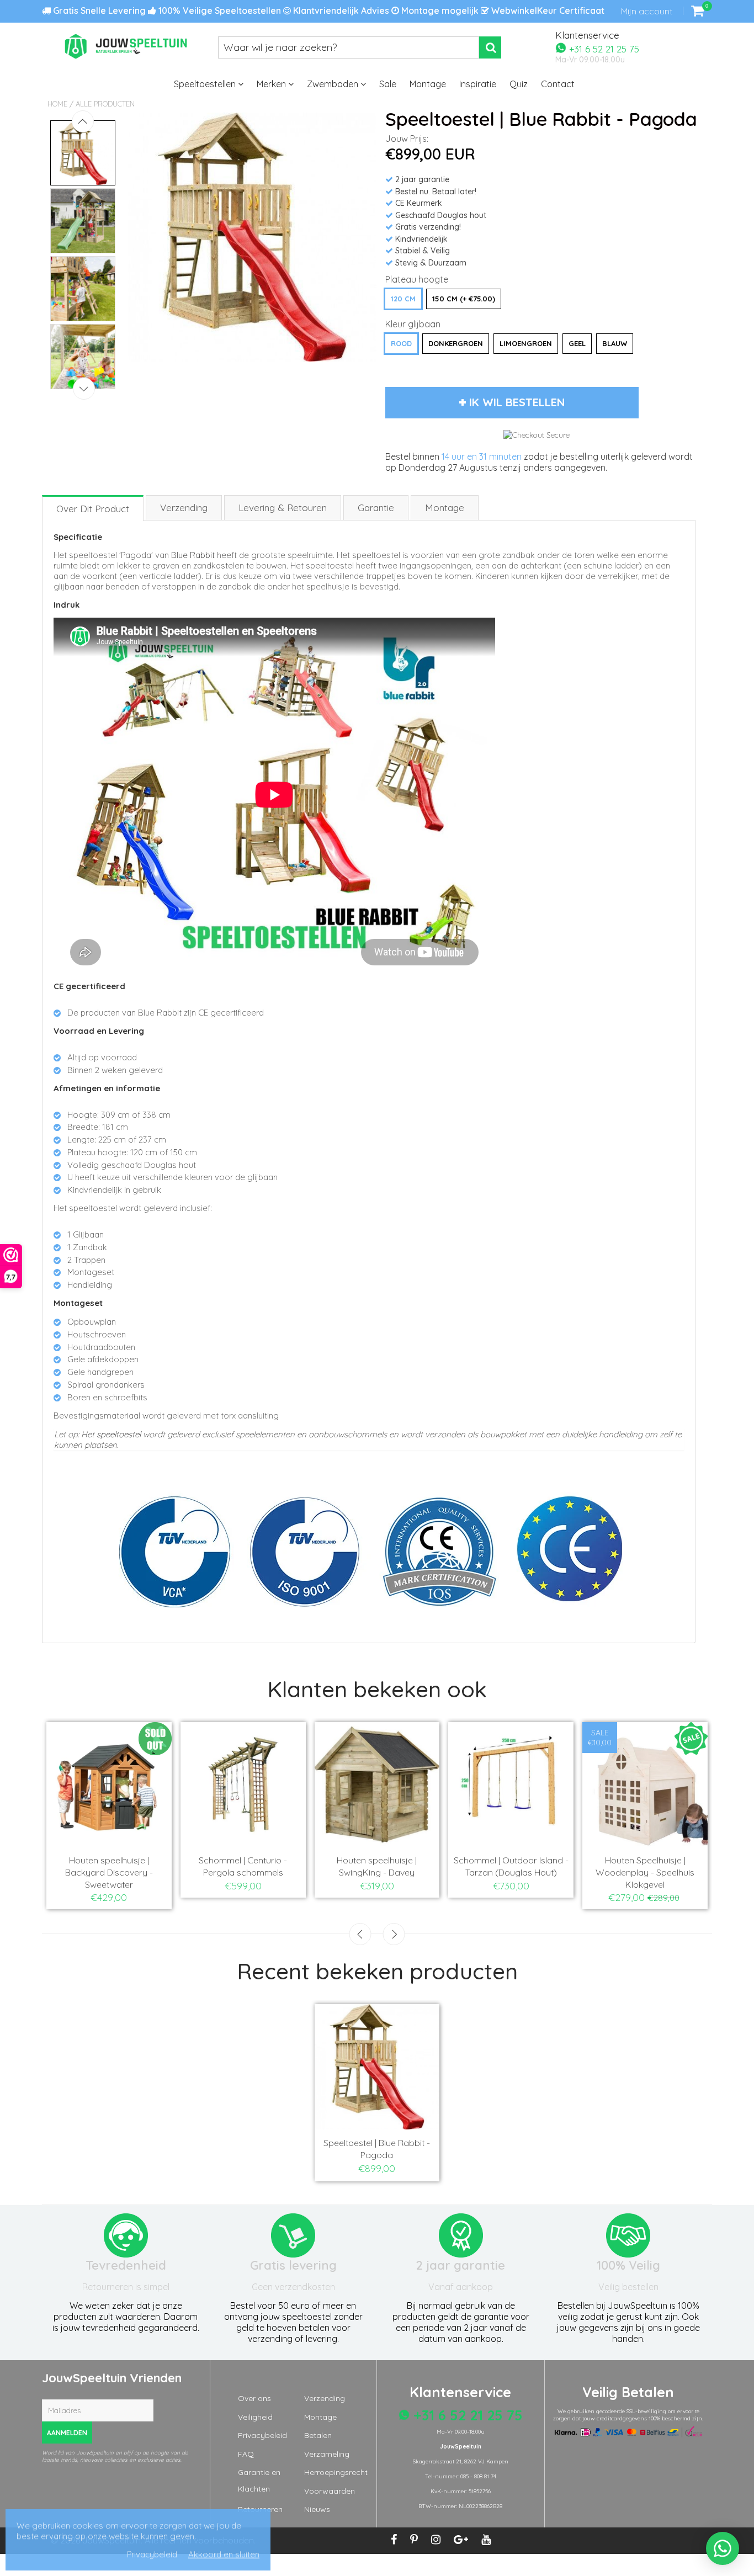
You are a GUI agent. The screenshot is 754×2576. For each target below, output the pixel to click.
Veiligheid (255, 2417)
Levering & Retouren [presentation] (283, 508)
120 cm (403, 299)
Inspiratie (478, 84)
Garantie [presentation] (376, 508)
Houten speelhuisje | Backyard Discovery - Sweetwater (109, 1872)
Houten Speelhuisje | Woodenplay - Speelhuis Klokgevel (645, 1872)
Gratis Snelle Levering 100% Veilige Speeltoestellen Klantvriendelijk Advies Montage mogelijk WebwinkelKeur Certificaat (328, 10)
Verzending (325, 2398)
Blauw (615, 343)
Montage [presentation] (445, 508)
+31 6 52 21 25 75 (603, 48)
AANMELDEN (67, 2433)
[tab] (93, 508)
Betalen (318, 2435)
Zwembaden (334, 84)
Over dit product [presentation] (93, 509)
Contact (558, 84)
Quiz (519, 84)
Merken (272, 84)
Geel (577, 343)
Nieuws (317, 2509)
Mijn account (647, 11)
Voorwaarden (330, 2491)
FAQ (246, 2454)
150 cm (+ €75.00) (464, 299)
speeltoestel (119, 1434)
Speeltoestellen (206, 84)
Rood (401, 343)
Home (57, 104)
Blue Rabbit (193, 555)
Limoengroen (526, 343)
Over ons (254, 2398)
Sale (388, 84)
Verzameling (327, 2454)
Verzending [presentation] (184, 508)
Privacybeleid (262, 2435)
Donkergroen (456, 343)
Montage (428, 84)
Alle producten (105, 104)
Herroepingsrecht (336, 2472)
